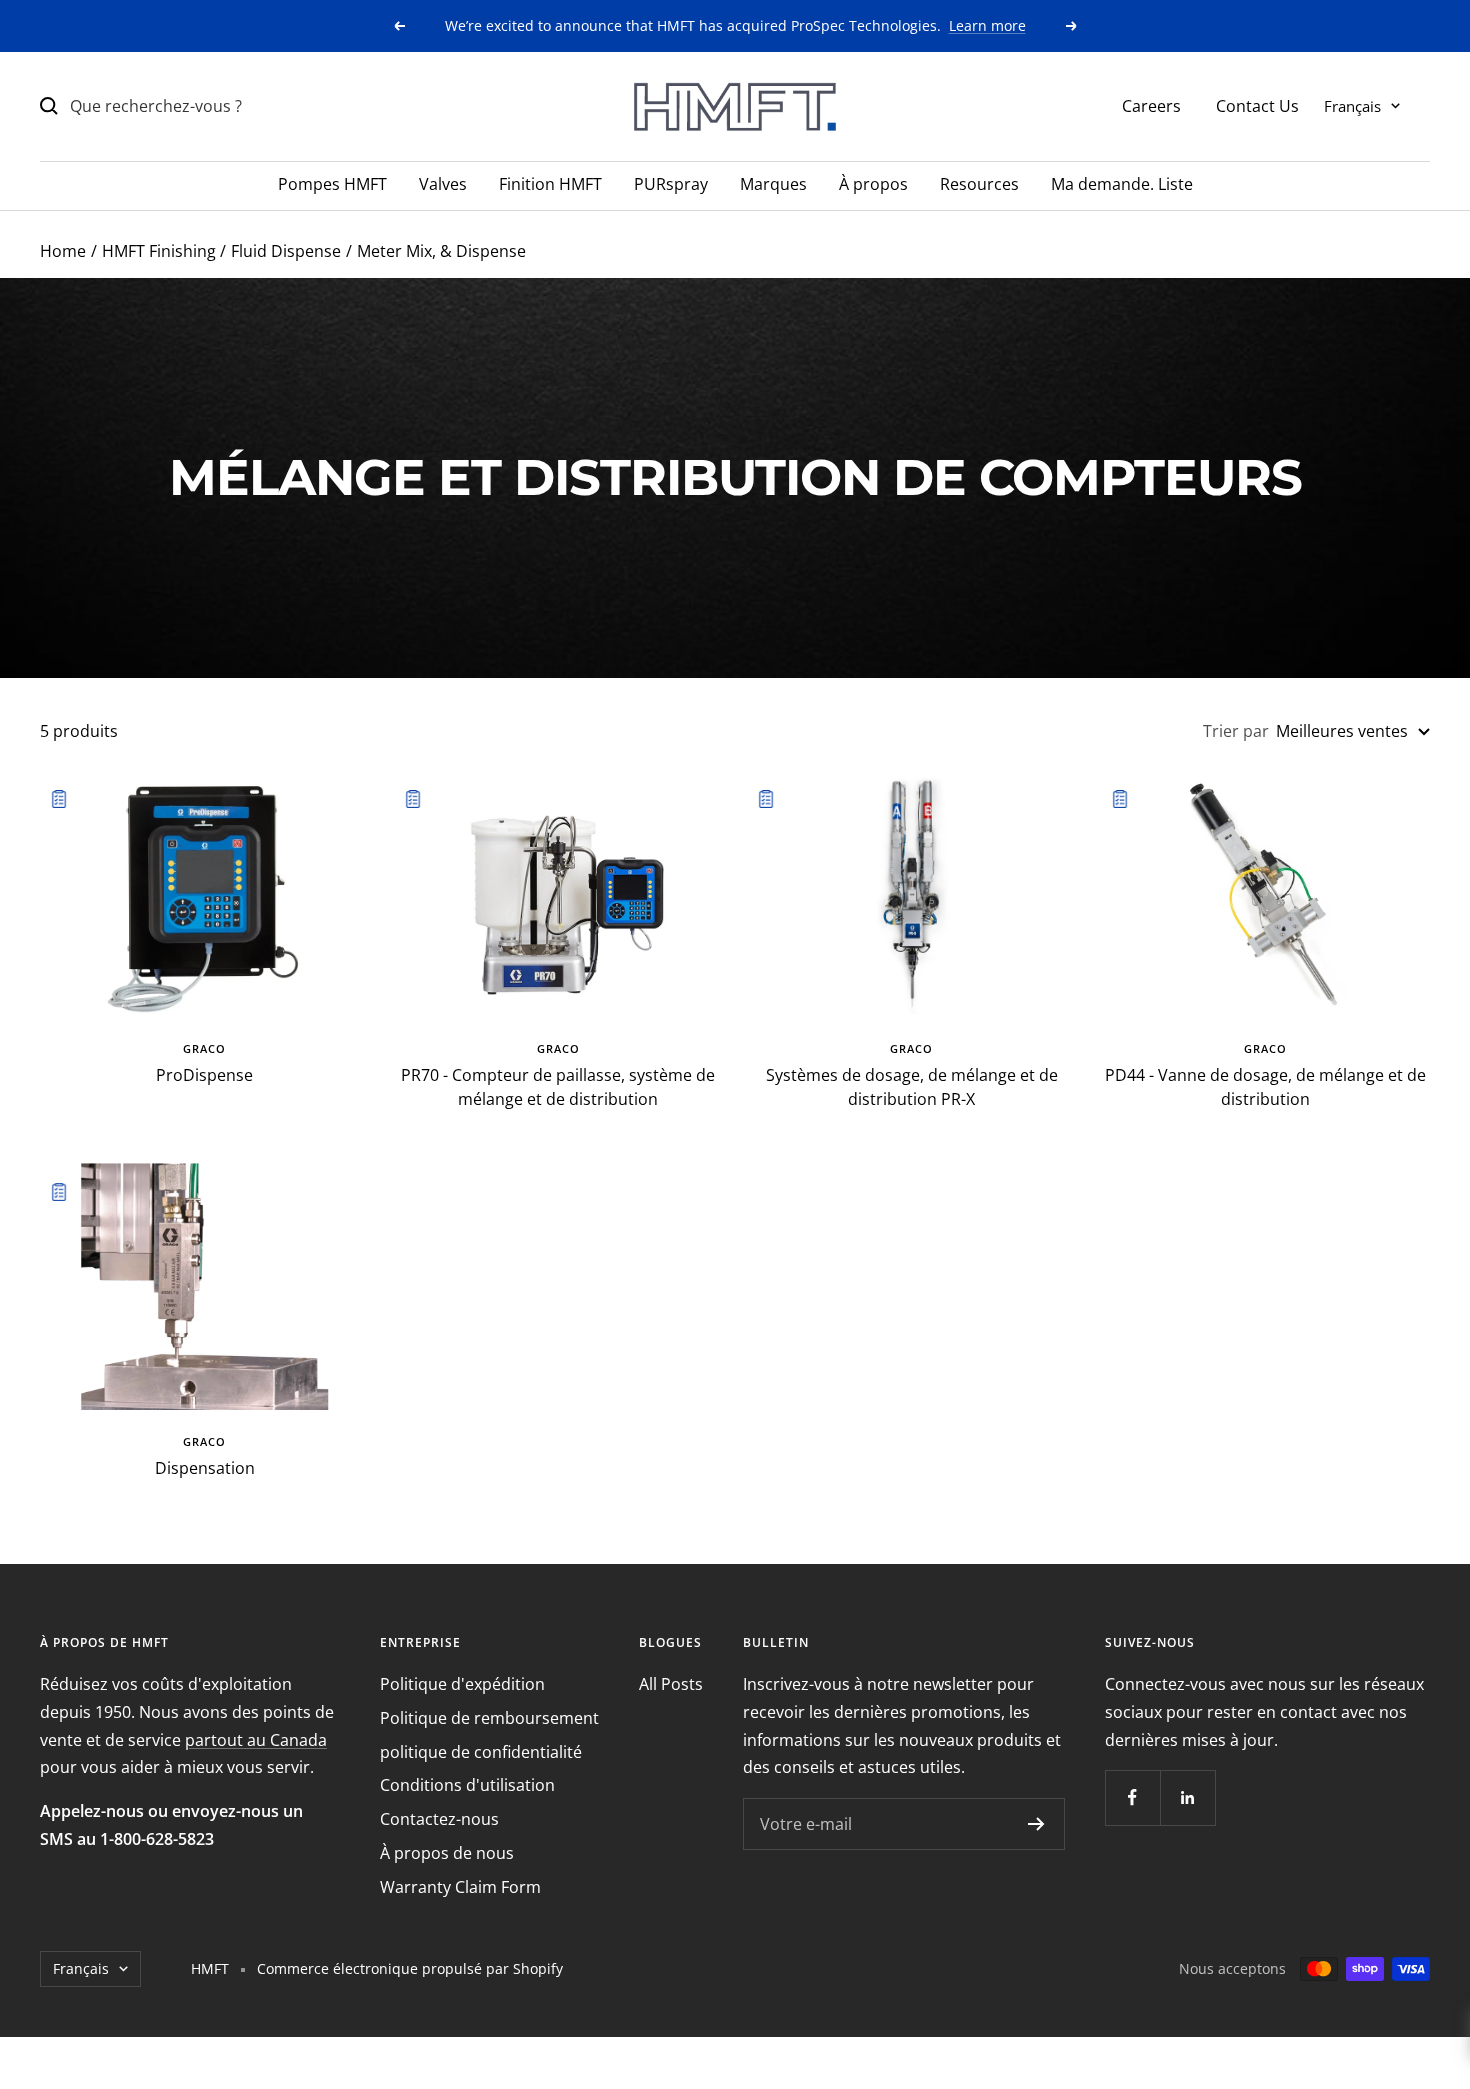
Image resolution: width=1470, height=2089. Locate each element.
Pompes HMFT (332, 184)
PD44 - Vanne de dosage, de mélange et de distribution (1265, 1087)
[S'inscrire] (1036, 1824)
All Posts (671, 1684)
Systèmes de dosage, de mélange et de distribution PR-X (912, 1087)
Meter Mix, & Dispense (441, 251)
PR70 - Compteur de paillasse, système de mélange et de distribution (558, 1087)
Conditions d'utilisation (467, 1785)
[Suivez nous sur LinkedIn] (1187, 1797)
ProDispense (204, 1075)
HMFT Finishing (159, 251)
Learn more (987, 25)
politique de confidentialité (481, 1752)
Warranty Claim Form (460, 1887)
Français (1352, 105)
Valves (443, 184)
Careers (1151, 105)
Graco (204, 1048)
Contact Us (1257, 105)
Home (63, 251)
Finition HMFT (550, 184)
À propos (873, 184)
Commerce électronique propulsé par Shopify (410, 1968)
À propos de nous (447, 1853)
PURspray (671, 184)
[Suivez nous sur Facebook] (1132, 1797)
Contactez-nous (439, 1819)
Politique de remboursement (489, 1718)
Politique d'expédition (462, 1684)
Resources (979, 184)
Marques (773, 184)
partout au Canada (256, 1740)
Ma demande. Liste (1122, 184)
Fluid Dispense (286, 251)
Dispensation (205, 1468)
